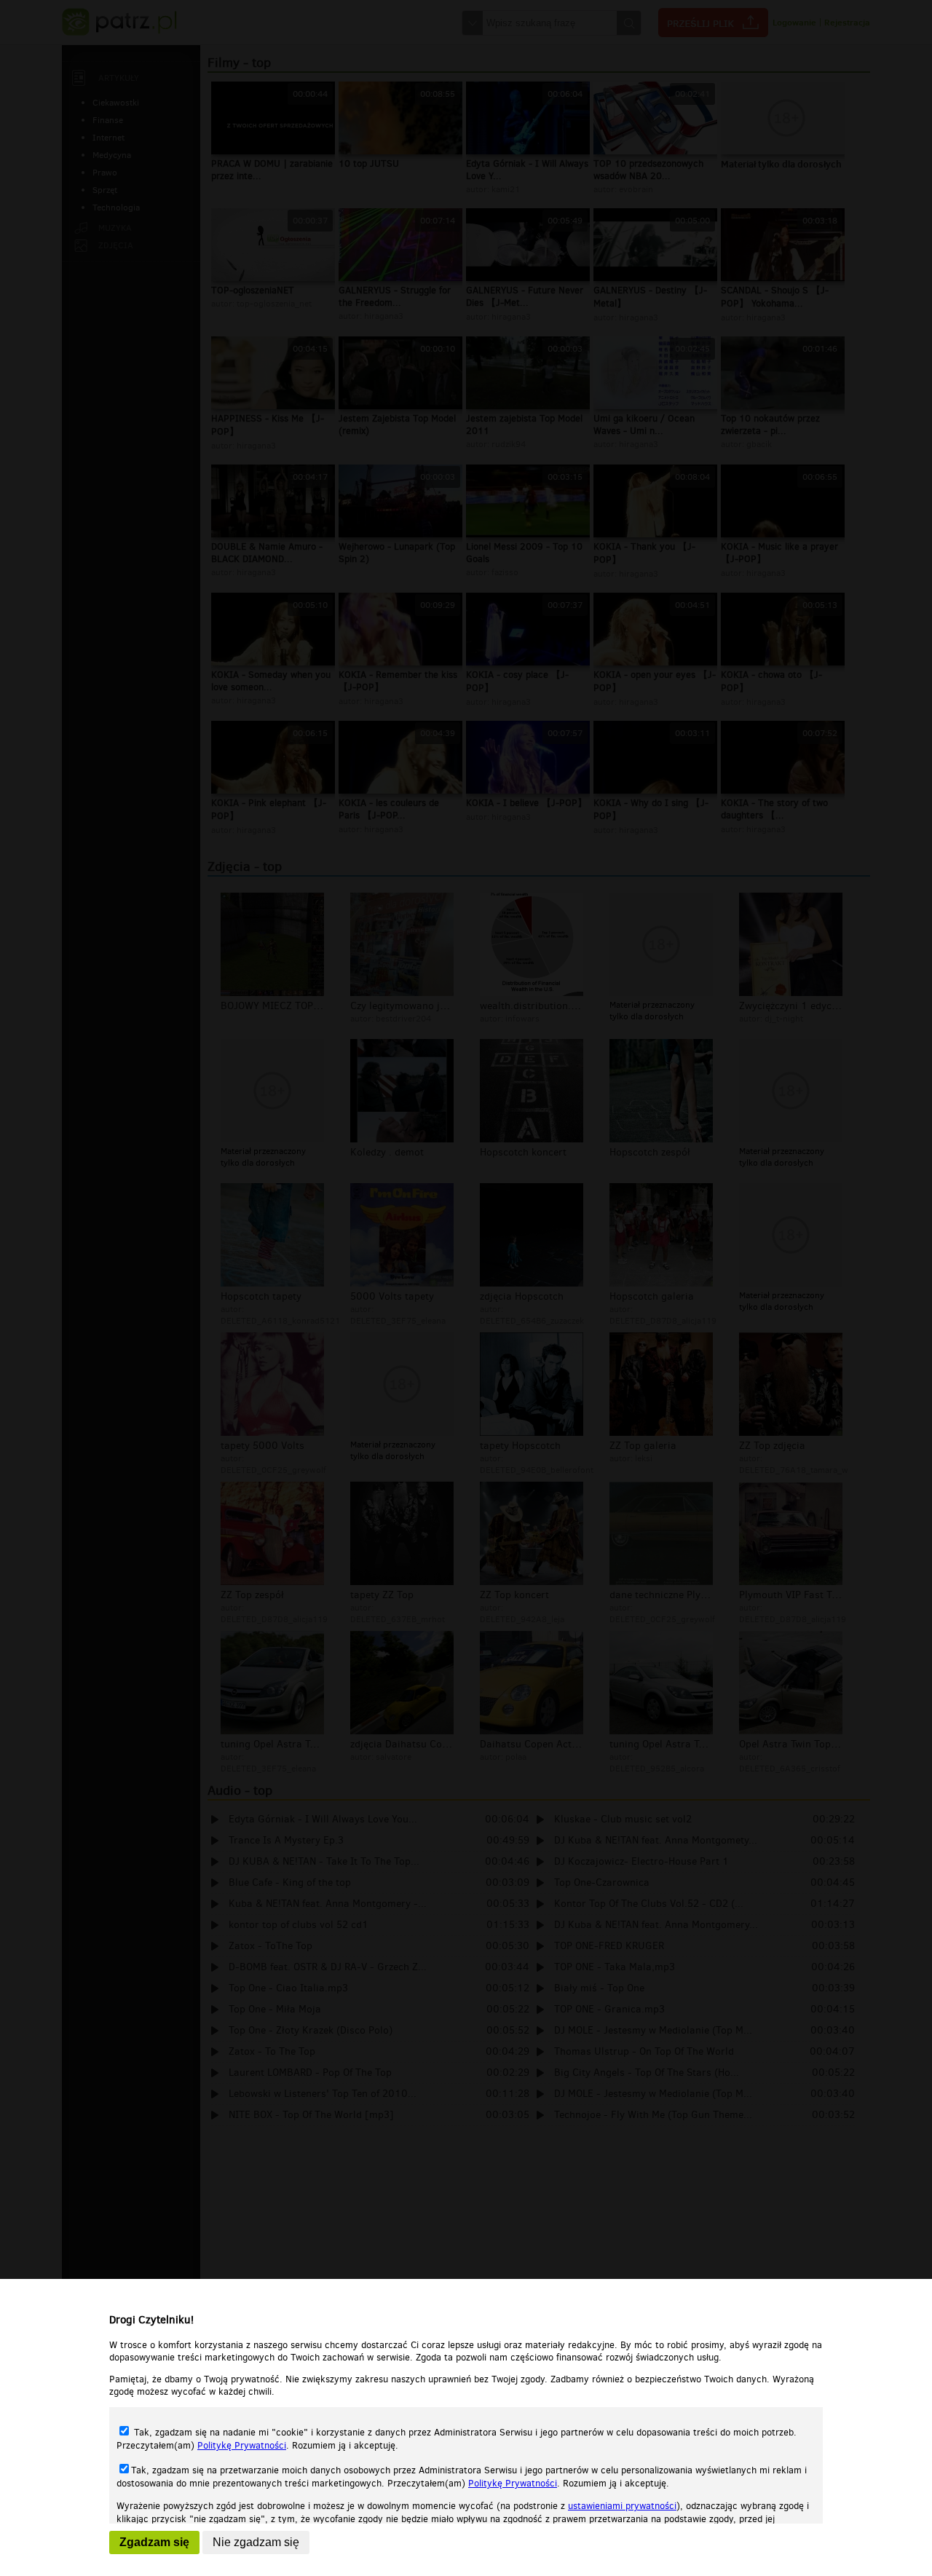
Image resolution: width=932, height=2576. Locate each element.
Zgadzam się (154, 2542)
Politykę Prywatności (242, 2445)
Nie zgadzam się (256, 2542)
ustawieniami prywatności (622, 2506)
